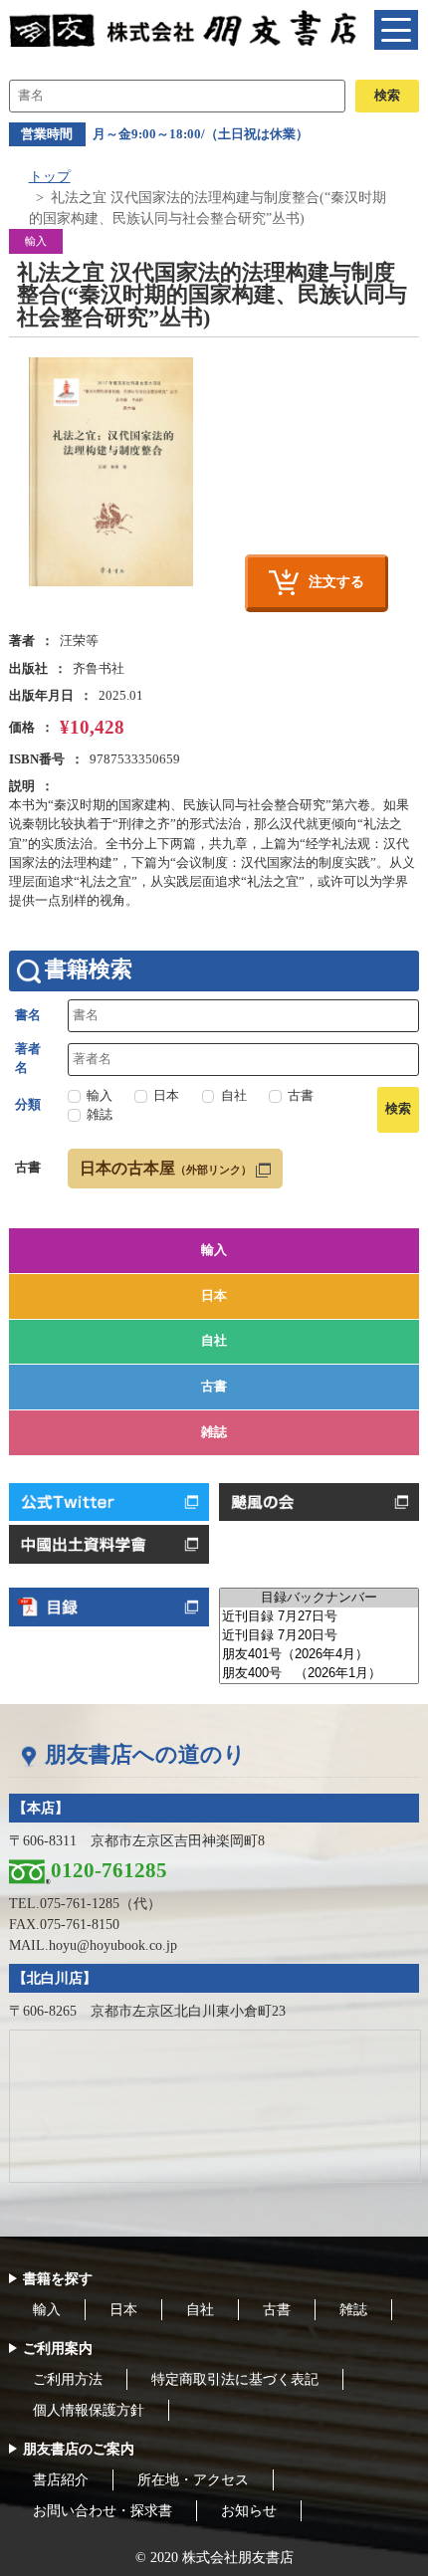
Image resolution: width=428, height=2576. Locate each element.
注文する (336, 581)
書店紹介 (61, 2480)
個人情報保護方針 (89, 2410)
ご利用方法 (68, 2379)
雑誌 (214, 1432)
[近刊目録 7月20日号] (319, 1636)
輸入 (214, 1250)
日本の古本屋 (166, 1168)
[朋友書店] (185, 28)
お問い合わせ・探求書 (103, 2511)
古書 (214, 1387)
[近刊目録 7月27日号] (319, 1617)
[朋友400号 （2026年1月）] (319, 1674)
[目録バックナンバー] (319, 1598)
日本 (214, 1296)
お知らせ (249, 2511)
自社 (214, 1341)
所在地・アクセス (193, 2480)
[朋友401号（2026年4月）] (319, 1655)
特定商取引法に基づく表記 (235, 2379)
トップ (50, 177)
